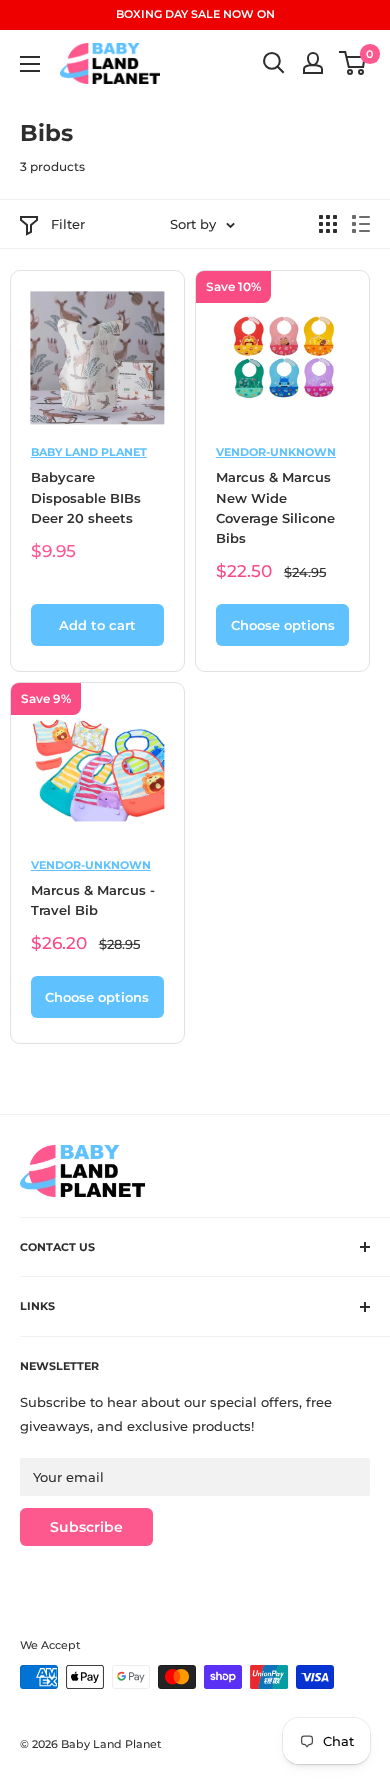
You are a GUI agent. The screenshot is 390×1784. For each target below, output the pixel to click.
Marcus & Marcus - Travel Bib (93, 900)
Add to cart (97, 625)
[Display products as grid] (328, 224)
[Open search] (274, 63)
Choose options (283, 625)
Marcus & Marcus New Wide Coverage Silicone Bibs (275, 507)
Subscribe (86, 1527)
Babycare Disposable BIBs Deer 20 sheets (86, 497)
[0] (353, 63)
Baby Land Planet (89, 452)
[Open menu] (30, 64)
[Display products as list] (361, 224)
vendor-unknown (276, 452)
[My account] (313, 63)
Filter (68, 224)
